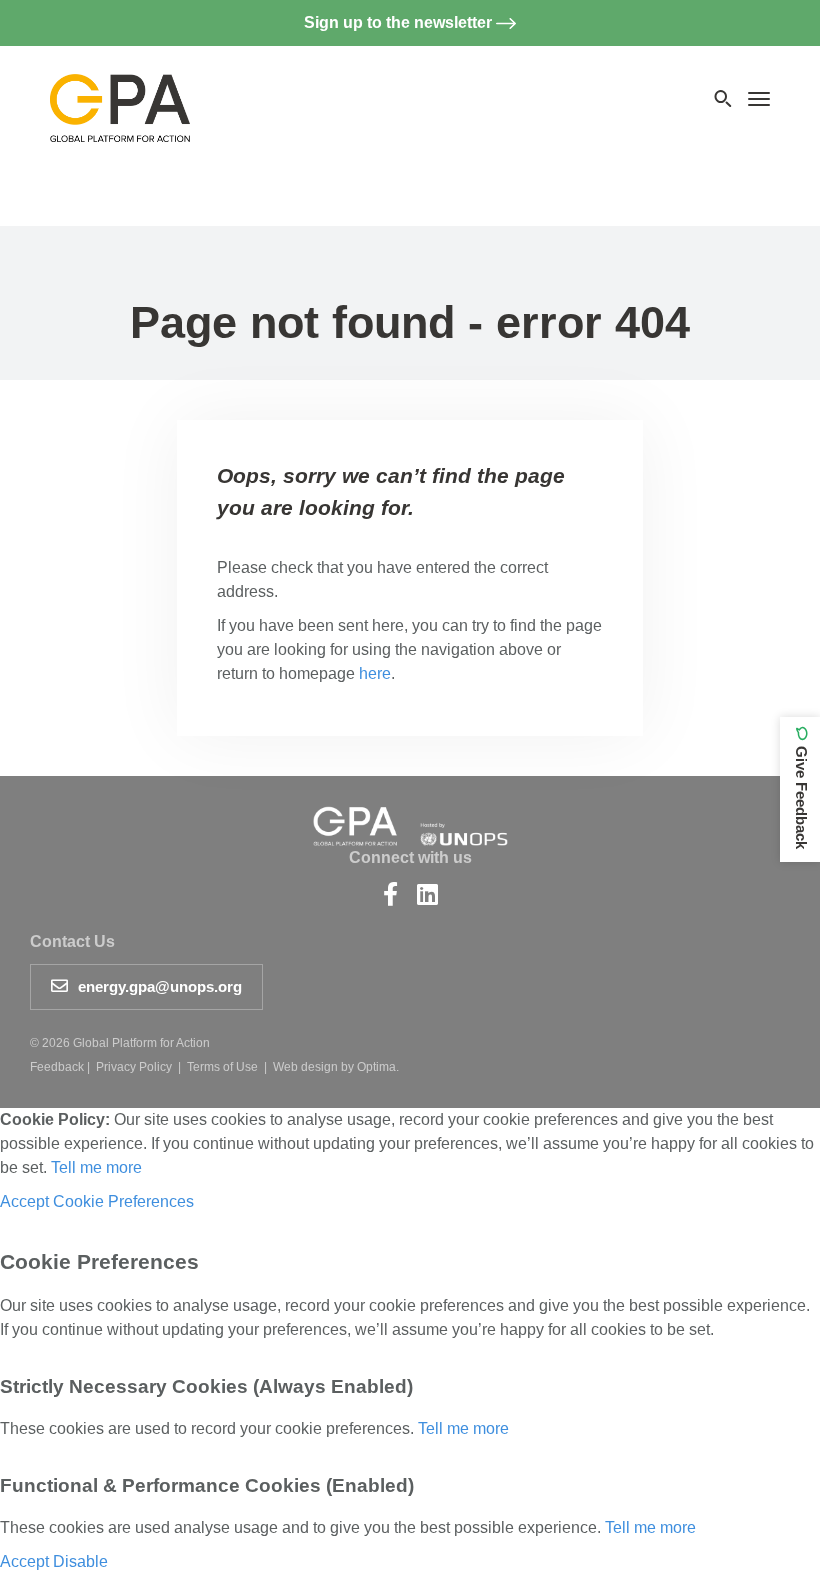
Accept (24, 1201)
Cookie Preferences (123, 1201)
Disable (80, 1561)
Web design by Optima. (336, 1067)
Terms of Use (222, 1067)
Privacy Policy (134, 1067)
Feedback (57, 1067)
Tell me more (96, 1167)
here (375, 673)
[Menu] (759, 99)
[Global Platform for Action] (120, 91)
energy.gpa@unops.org (160, 986)
